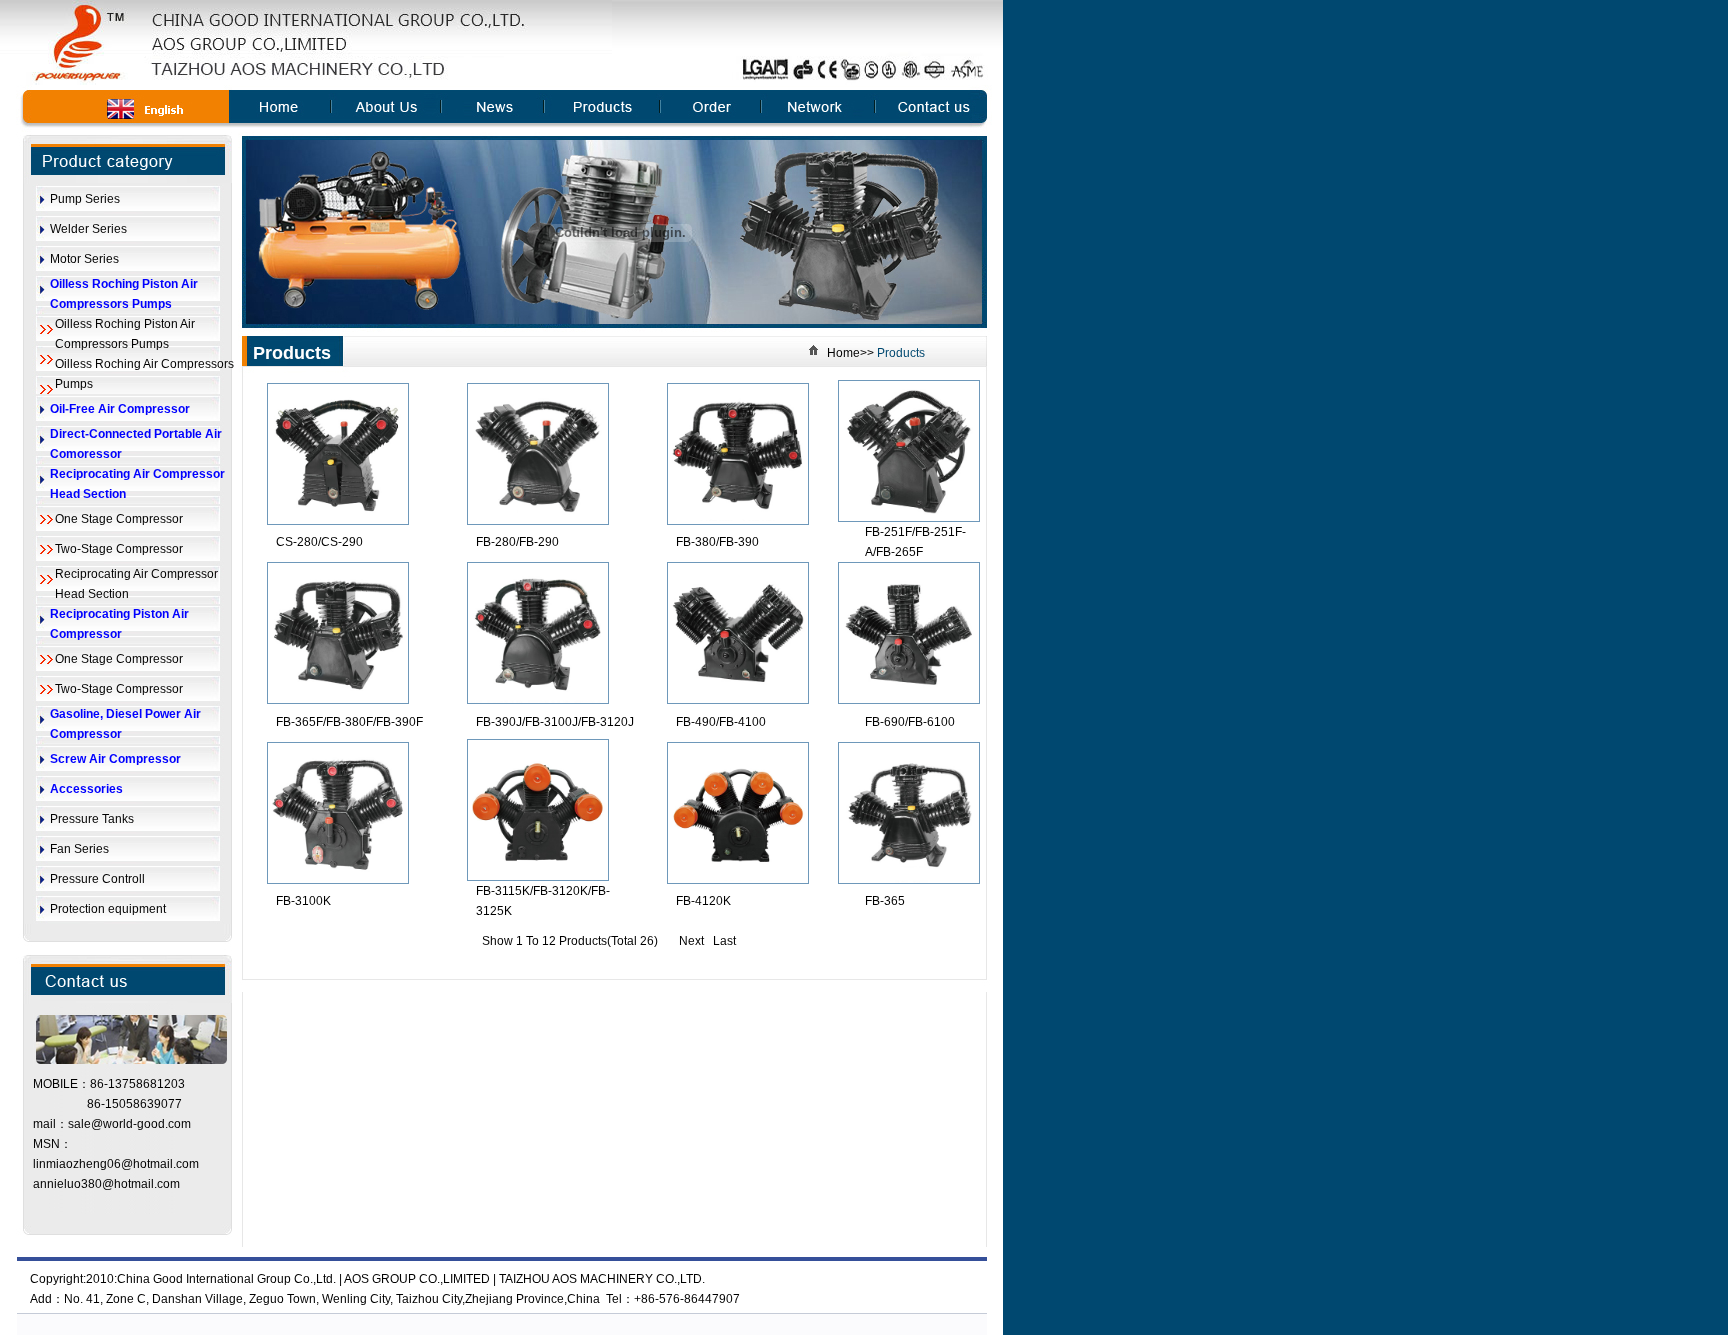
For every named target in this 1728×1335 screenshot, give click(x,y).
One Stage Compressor (119, 519)
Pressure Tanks (92, 819)
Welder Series (88, 229)
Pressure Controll (97, 879)
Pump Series (85, 199)
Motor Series (84, 259)
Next (691, 941)
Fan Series (79, 849)
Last (724, 941)
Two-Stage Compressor (119, 549)
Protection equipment (108, 909)
